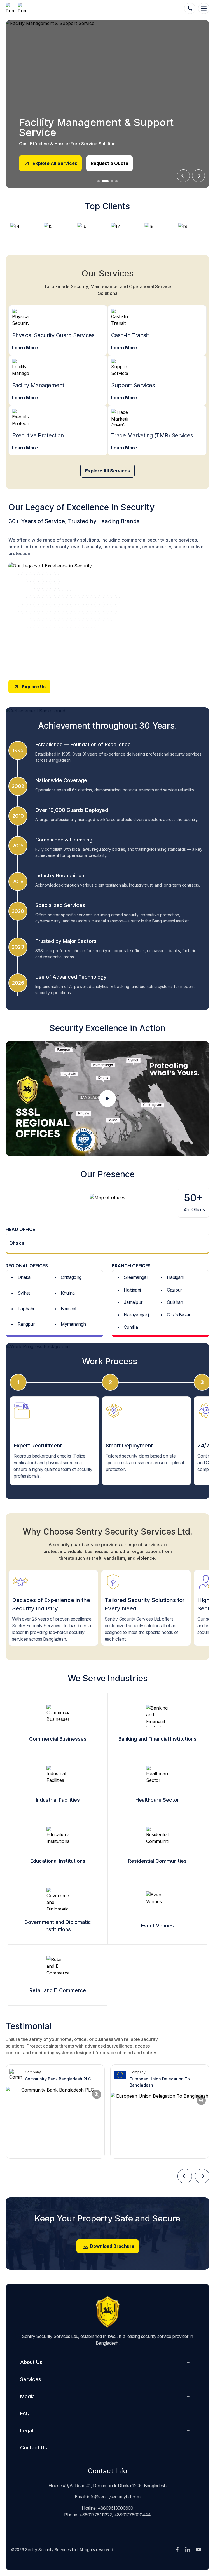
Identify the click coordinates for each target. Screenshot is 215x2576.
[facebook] (177, 2550)
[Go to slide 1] (99, 181)
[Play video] (107, 1099)
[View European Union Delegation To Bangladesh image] (160, 2126)
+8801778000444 (133, 2515)
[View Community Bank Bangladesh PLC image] (55, 2122)
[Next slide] (198, 176)
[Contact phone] (190, 8)
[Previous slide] (183, 176)
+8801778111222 (95, 2515)
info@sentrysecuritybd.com (114, 2497)
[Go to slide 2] (105, 181)
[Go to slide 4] (116, 181)
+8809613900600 (115, 2508)
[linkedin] (188, 2550)
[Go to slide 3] (112, 181)
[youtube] (198, 2550)
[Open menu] (204, 8)
